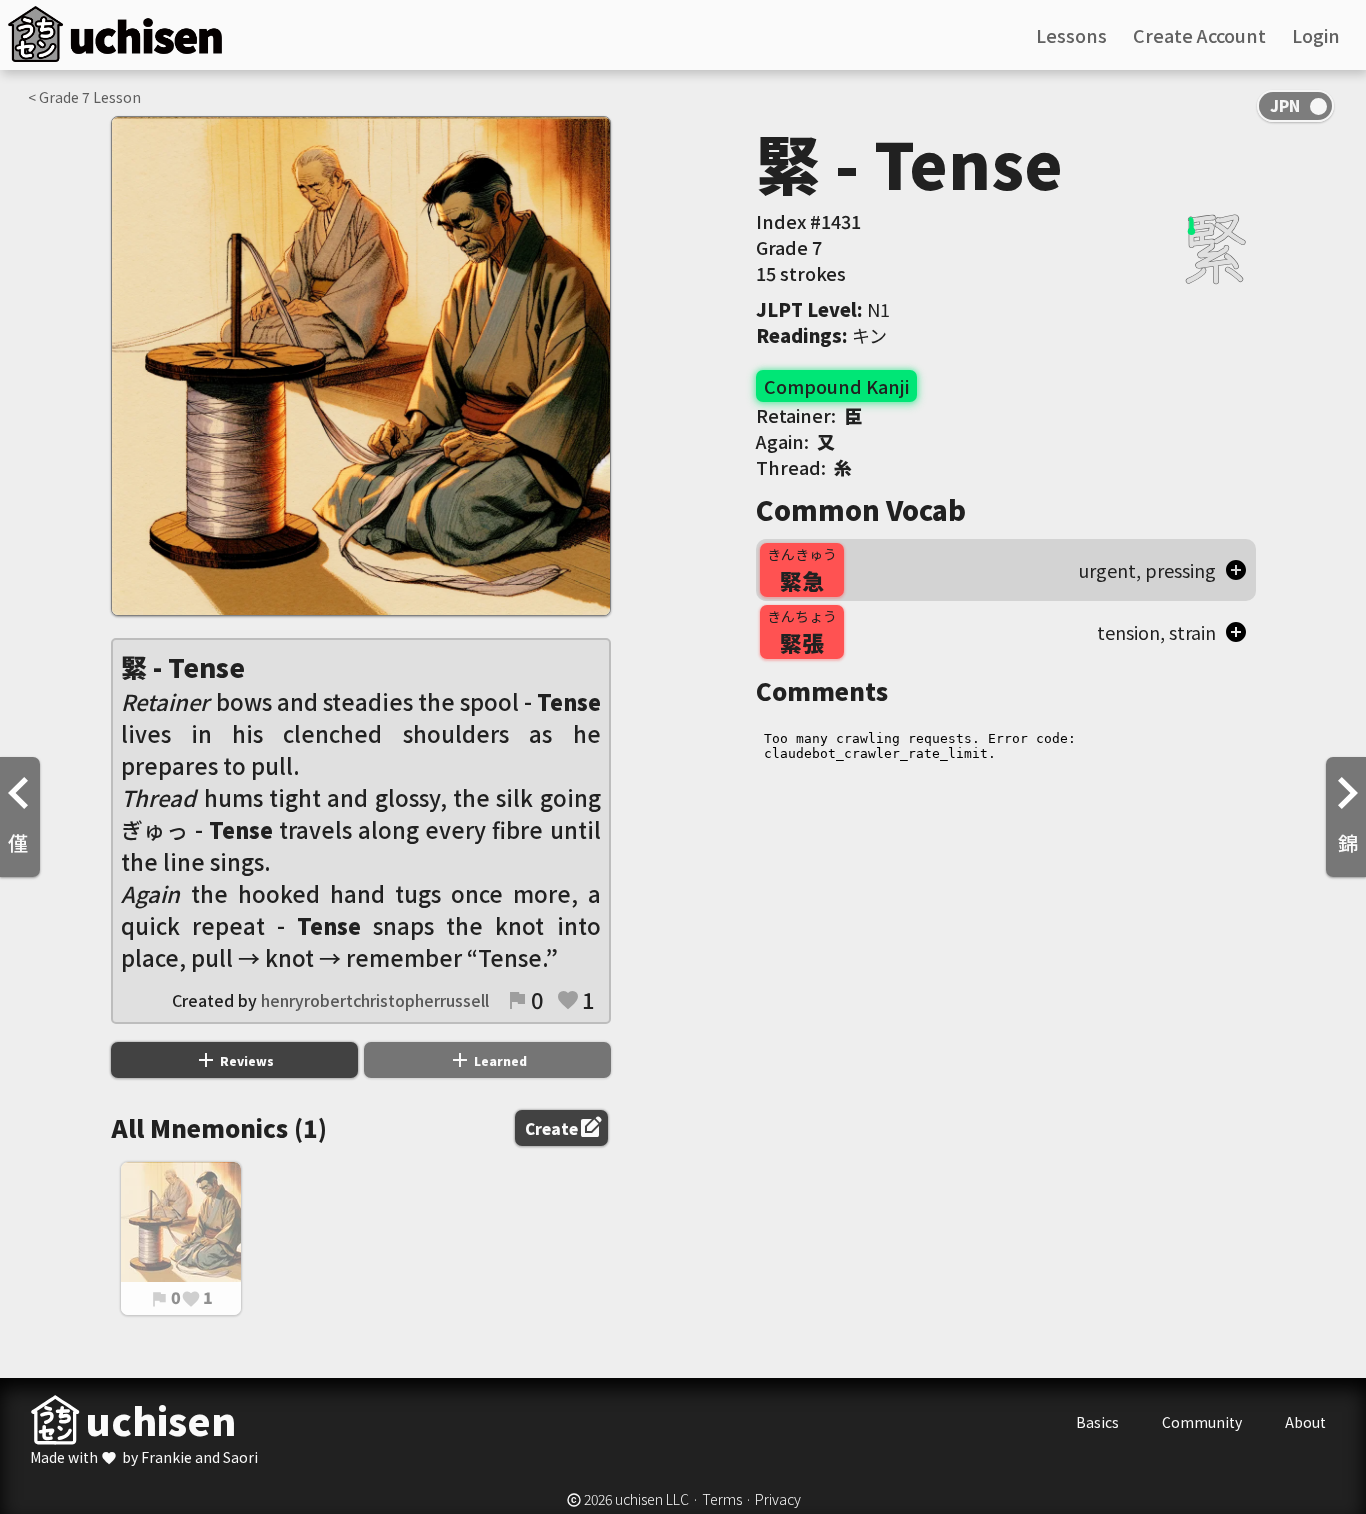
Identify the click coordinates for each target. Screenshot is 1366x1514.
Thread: (804, 467)
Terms (722, 1499)
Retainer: (809, 415)
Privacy (778, 1499)
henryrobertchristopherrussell (375, 1000)
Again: (795, 441)
